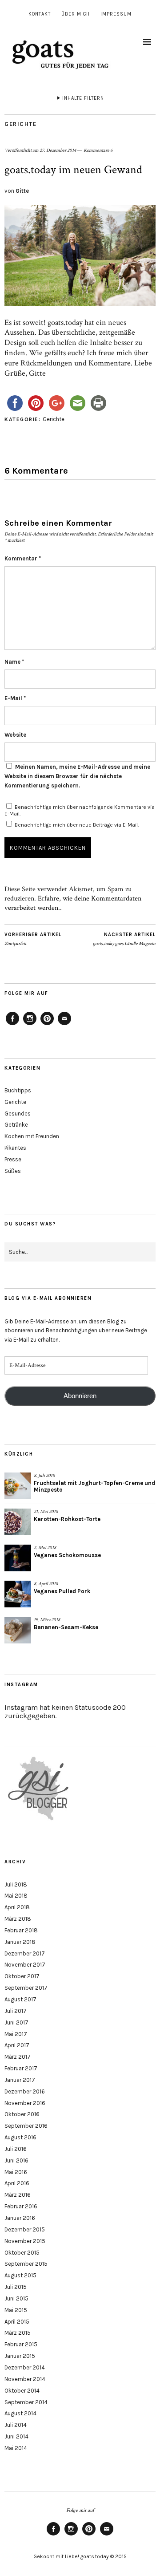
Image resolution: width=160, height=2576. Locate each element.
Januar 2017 (20, 2080)
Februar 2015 (21, 2344)
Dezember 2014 (25, 2367)
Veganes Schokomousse (67, 1555)
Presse (13, 1159)
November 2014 (25, 2379)
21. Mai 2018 (46, 1512)
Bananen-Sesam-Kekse (66, 1627)
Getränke (16, 1125)
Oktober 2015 (22, 2253)
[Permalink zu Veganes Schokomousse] (18, 1558)
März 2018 (18, 1919)
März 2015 (18, 2333)
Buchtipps (18, 1090)
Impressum (116, 14)
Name (14, 662)
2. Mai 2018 (45, 1548)
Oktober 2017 (22, 1976)
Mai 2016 (16, 2172)
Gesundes (18, 1114)
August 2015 (20, 2275)
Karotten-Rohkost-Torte (67, 1519)
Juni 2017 (16, 2022)
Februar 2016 (21, 2206)
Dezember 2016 (25, 2091)
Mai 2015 (16, 2310)
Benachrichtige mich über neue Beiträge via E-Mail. (77, 825)
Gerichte (20, 124)
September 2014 (26, 2402)
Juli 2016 (16, 2149)
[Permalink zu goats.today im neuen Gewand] (80, 304)
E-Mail (15, 698)
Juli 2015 (16, 2287)
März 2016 (18, 2195)
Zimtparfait (33, 939)
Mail (64, 1025)
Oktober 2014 (22, 2391)
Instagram (30, 1025)
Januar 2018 (20, 1942)
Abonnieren (80, 1396)
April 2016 (17, 2183)
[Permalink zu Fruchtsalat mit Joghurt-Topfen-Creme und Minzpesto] (18, 1486)
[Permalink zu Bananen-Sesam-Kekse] (18, 1630)
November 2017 (25, 1965)
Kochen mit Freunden (32, 1136)
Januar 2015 (20, 2356)
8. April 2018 (46, 1584)
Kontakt (40, 14)
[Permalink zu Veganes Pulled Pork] (18, 1594)
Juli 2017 (16, 2011)
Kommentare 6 (98, 150)
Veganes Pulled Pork (62, 1591)
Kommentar (23, 558)
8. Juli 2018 (44, 1476)
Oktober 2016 (22, 2114)
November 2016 (25, 2103)
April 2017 (17, 2045)
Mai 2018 (16, 1896)
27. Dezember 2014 (58, 150)
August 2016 (20, 2137)
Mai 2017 (16, 2034)
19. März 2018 (47, 1620)
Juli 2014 (16, 2425)
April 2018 (17, 1907)
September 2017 (26, 1988)
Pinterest (47, 1025)
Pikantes (15, 1148)
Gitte (22, 191)
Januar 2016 (20, 2218)
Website (15, 735)
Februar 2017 (21, 2068)
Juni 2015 (16, 2298)
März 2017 (18, 2057)
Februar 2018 (21, 1930)
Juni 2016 (16, 2160)
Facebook (12, 1025)
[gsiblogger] (39, 1820)
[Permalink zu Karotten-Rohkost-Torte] (18, 1522)
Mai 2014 (16, 2448)
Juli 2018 (16, 1884)
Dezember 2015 (25, 2229)
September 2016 (26, 2126)
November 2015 (25, 2241)
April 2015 (17, 2322)
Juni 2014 (16, 2436)
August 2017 (20, 1999)
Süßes (13, 1171)
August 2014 (20, 2413)
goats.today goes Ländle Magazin (124, 939)
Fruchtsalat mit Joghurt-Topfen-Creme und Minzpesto (94, 1486)
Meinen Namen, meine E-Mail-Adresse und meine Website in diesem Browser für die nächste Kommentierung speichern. (77, 776)
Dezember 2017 (25, 1953)
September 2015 (26, 2264)
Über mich (76, 14)
